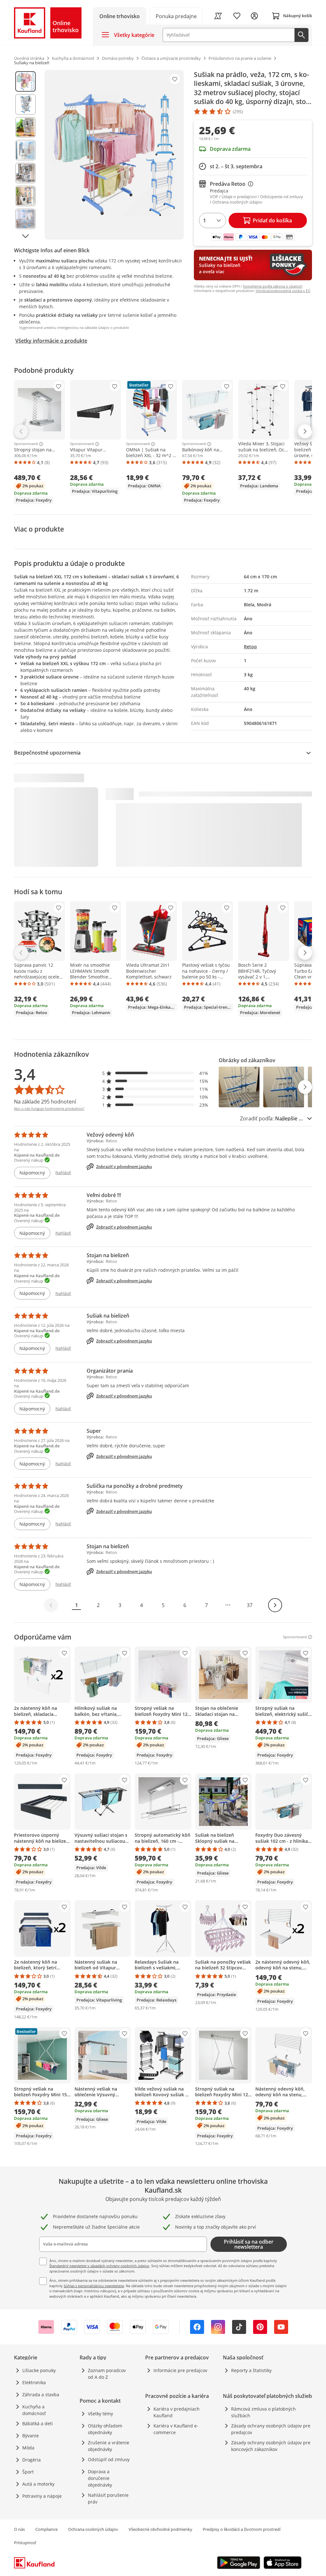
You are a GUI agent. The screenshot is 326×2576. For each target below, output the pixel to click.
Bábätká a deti (38, 2423)
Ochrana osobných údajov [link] (93, 2529)
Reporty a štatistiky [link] (251, 2370)
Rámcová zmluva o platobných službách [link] (263, 2412)
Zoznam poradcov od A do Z (107, 2374)
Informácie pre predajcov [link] (180, 2370)
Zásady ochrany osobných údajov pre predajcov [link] (271, 2429)
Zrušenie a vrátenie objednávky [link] (109, 2446)
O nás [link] (19, 2529)
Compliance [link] (46, 2529)
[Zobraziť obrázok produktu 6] (25, 196)
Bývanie (31, 2436)
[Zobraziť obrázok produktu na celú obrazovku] (114, 155)
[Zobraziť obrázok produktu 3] (25, 127)
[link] (176, 16)
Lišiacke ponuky (39, 2370)
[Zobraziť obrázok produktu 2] (25, 104)
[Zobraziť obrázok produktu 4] (25, 150)
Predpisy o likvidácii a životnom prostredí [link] (242, 2529)
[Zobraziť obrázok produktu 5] (25, 173)
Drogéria (32, 2460)
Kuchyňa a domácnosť (34, 2410)
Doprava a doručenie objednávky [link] (100, 2478)
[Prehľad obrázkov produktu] (25, 155)
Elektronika (34, 2382)
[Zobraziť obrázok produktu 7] (25, 219)
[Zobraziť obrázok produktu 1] (25, 81)
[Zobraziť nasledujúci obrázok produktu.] (25, 236)
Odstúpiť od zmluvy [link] (109, 2459)
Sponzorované (26, 444)
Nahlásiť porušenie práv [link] (108, 2498)
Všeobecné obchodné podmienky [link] (160, 2529)
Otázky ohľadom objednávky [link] (105, 2429)
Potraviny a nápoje (42, 2496)
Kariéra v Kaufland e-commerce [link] (176, 2429)
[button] (155, 1073)
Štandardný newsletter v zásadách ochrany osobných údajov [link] (99, 2266)
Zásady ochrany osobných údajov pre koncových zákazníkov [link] (271, 2446)
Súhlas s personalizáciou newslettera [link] (94, 2286)
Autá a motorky (38, 2484)
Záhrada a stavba (41, 2395)
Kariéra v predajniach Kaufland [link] (177, 2412)
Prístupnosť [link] (25, 2543)
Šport (28, 2472)
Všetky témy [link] (100, 2414)
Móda (28, 2448)
